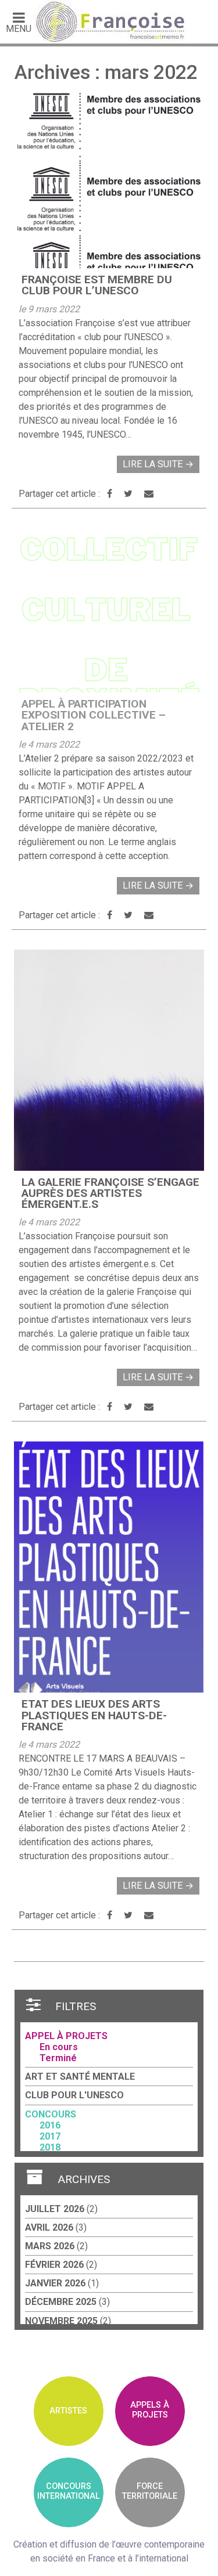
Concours (51, 2114)
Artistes (68, 2411)
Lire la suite (158, 464)
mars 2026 (50, 2246)
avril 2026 (49, 2227)
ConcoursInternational (69, 2491)
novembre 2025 (61, 2321)
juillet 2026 (55, 2209)
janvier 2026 (55, 2283)
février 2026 (54, 2265)
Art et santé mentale (80, 2077)
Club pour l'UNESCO (74, 2095)
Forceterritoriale (150, 2491)
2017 (50, 2136)
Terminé (58, 2058)
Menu (19, 28)
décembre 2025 (61, 2302)
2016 (50, 2125)
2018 (50, 2147)
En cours (59, 2047)
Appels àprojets (150, 2410)
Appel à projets (66, 2036)
